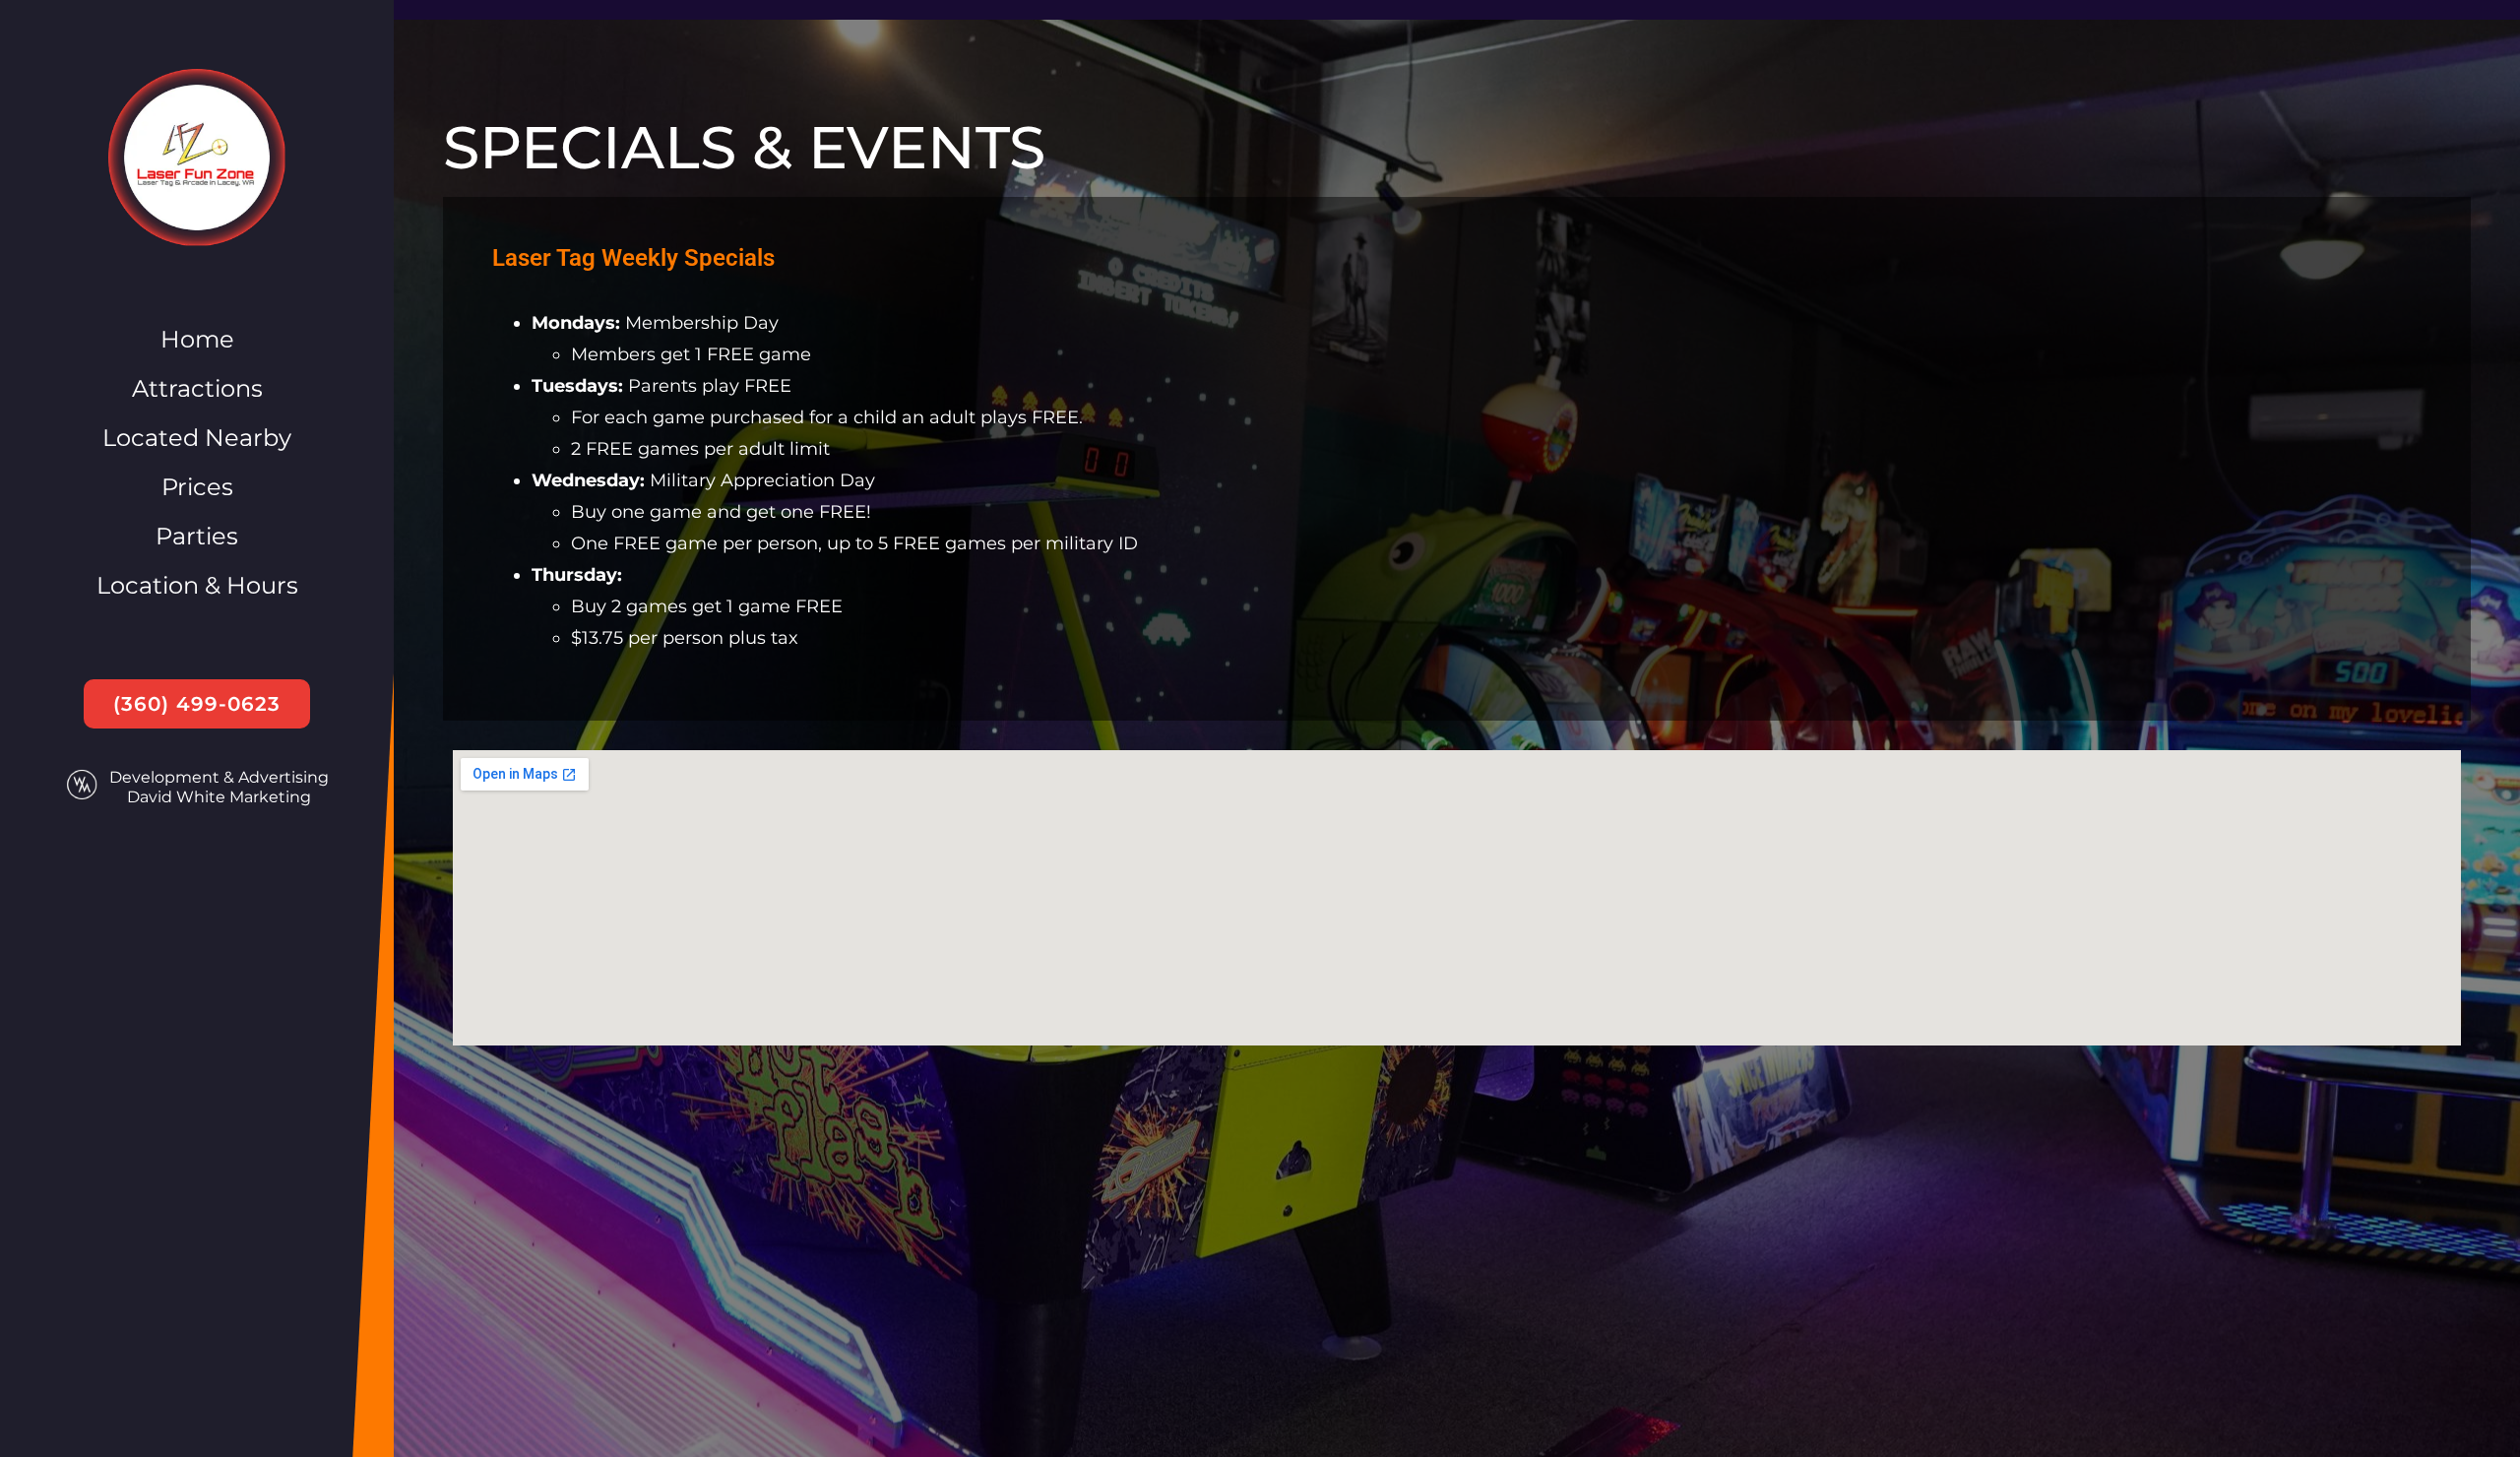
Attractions (197, 388)
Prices (197, 487)
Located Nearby (197, 438)
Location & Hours (197, 585)
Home (197, 339)
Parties (197, 536)
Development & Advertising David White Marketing (219, 787)
